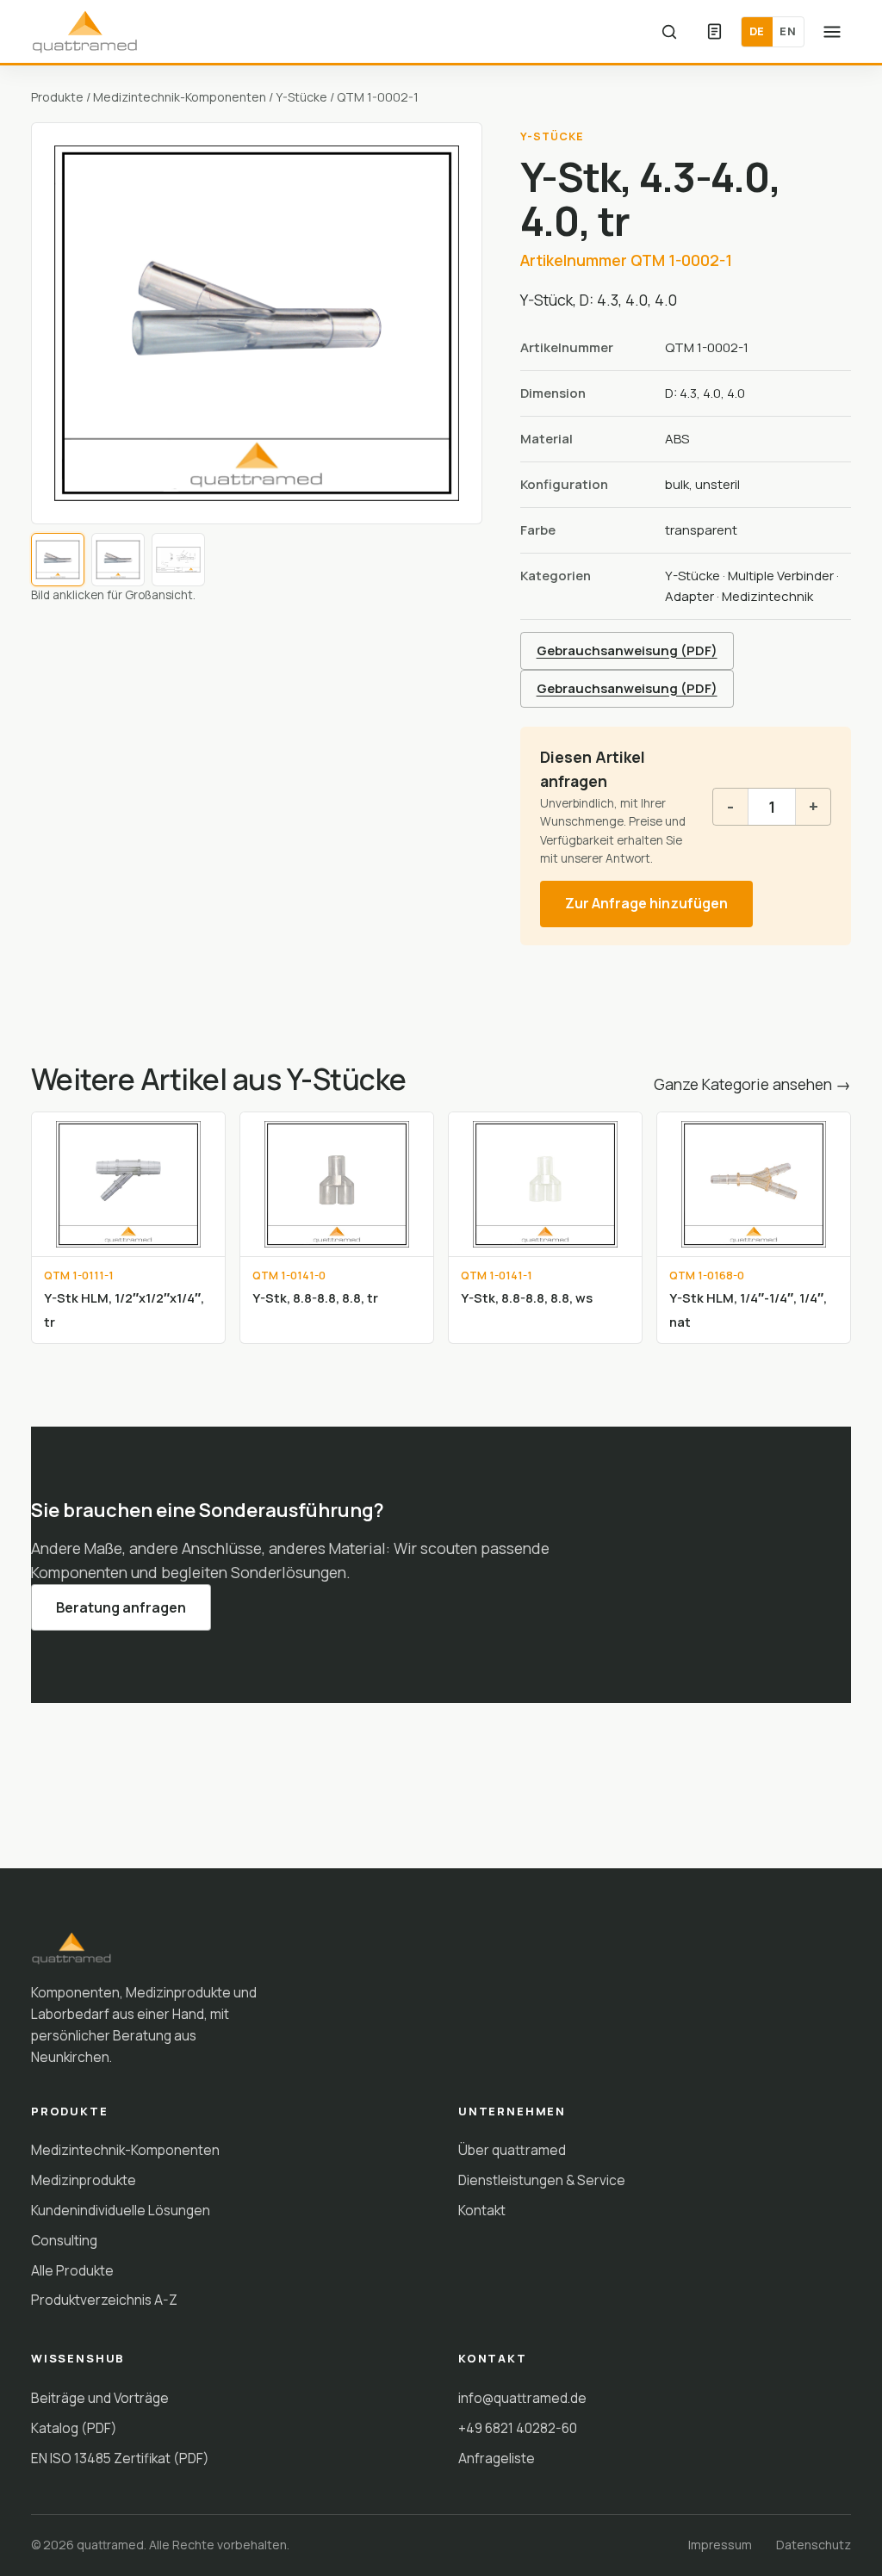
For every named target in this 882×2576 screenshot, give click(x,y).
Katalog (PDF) (74, 2428)
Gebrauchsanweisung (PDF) (627, 650)
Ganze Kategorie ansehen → (752, 1084)
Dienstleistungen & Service (542, 2180)
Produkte (57, 97)
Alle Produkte (72, 2270)
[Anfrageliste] (714, 32)
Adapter (689, 596)
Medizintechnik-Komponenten (180, 97)
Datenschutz (814, 2545)
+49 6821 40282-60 (518, 2428)
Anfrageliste (497, 2458)
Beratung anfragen (121, 1607)
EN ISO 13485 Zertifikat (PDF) (120, 2458)
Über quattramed (512, 2150)
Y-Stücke (301, 97)
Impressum (720, 2545)
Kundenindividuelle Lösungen (121, 2210)
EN (788, 31)
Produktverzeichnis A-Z (104, 2300)
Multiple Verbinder (781, 576)
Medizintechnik (767, 596)
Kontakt (482, 2210)
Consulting (64, 2240)
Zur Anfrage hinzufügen (646, 903)
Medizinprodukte (84, 2180)
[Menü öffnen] (832, 32)
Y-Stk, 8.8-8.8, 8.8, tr (315, 1297)
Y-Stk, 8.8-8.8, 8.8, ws (527, 1297)
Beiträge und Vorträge (100, 2398)
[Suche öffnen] (669, 32)
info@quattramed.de (522, 2398)
